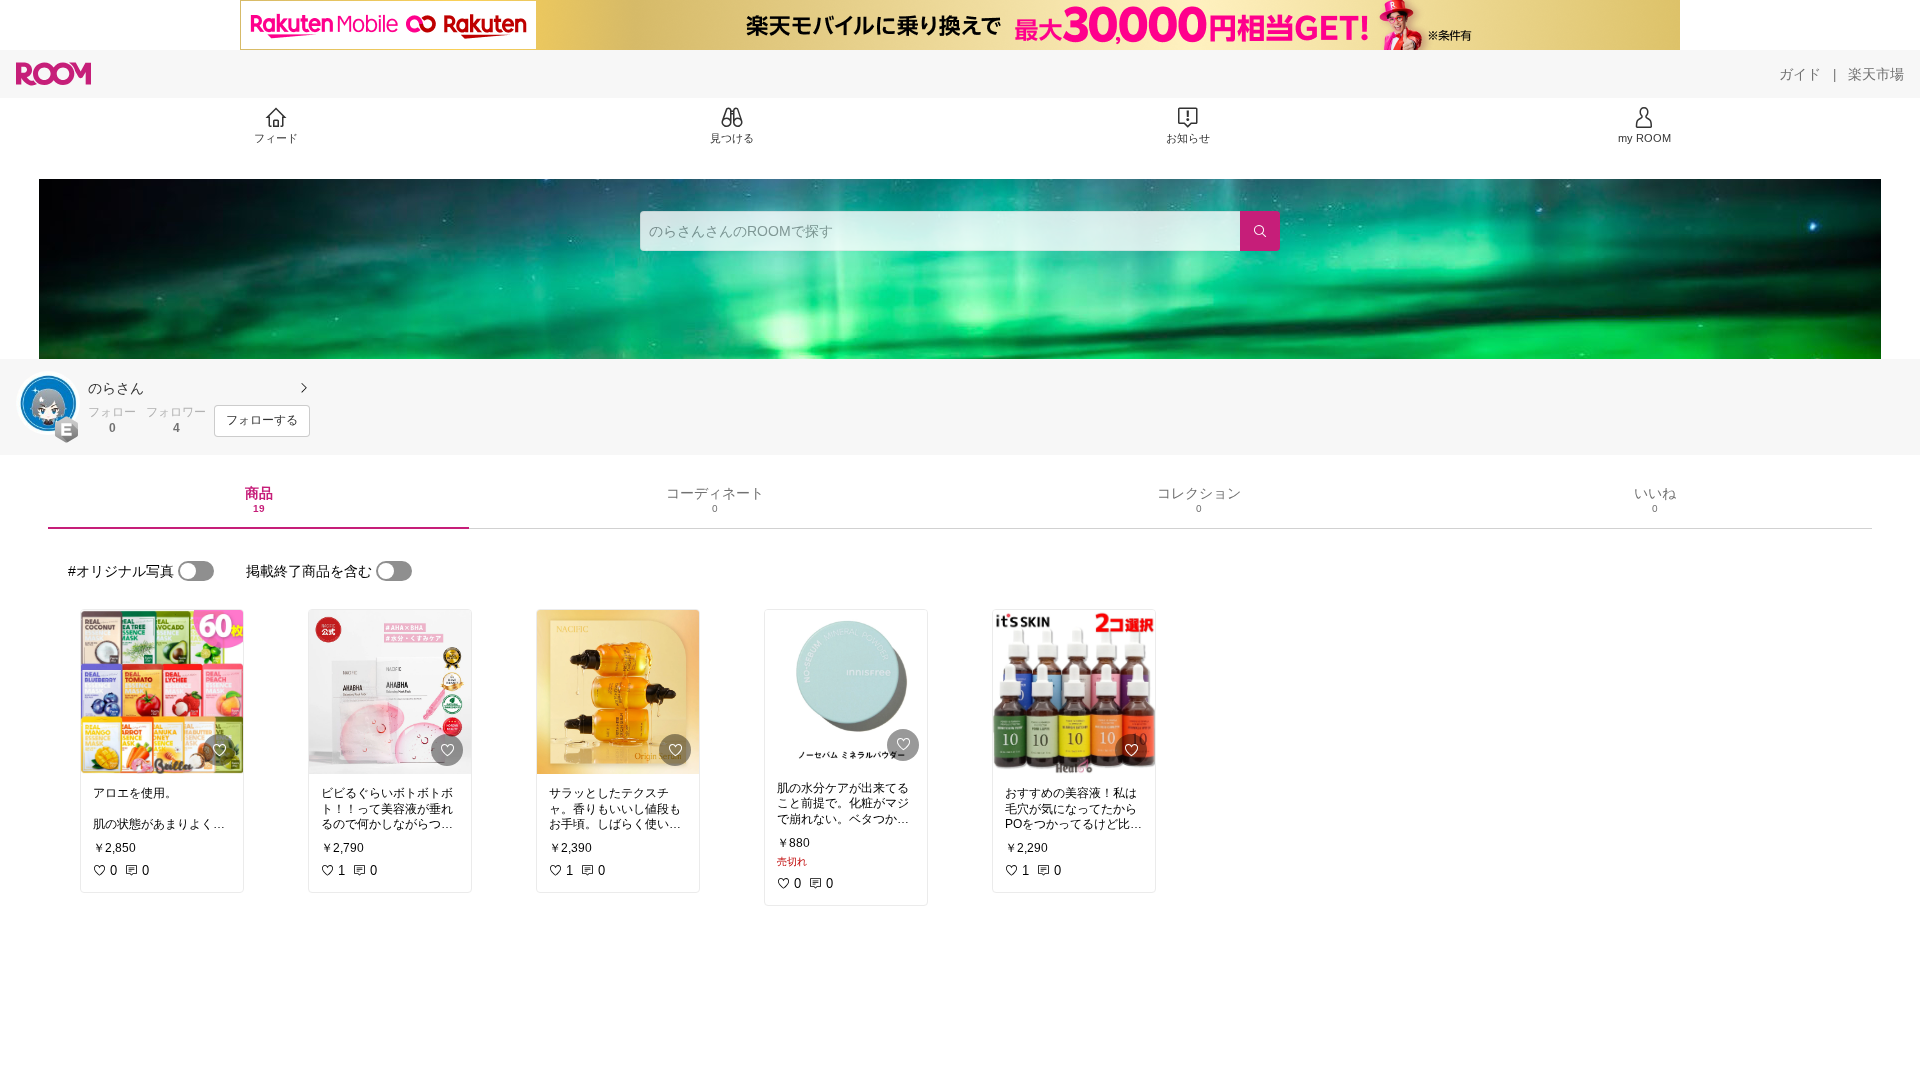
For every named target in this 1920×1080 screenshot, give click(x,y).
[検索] (1260, 231)
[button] (48, 403)
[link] (162, 692)
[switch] (196, 571)
